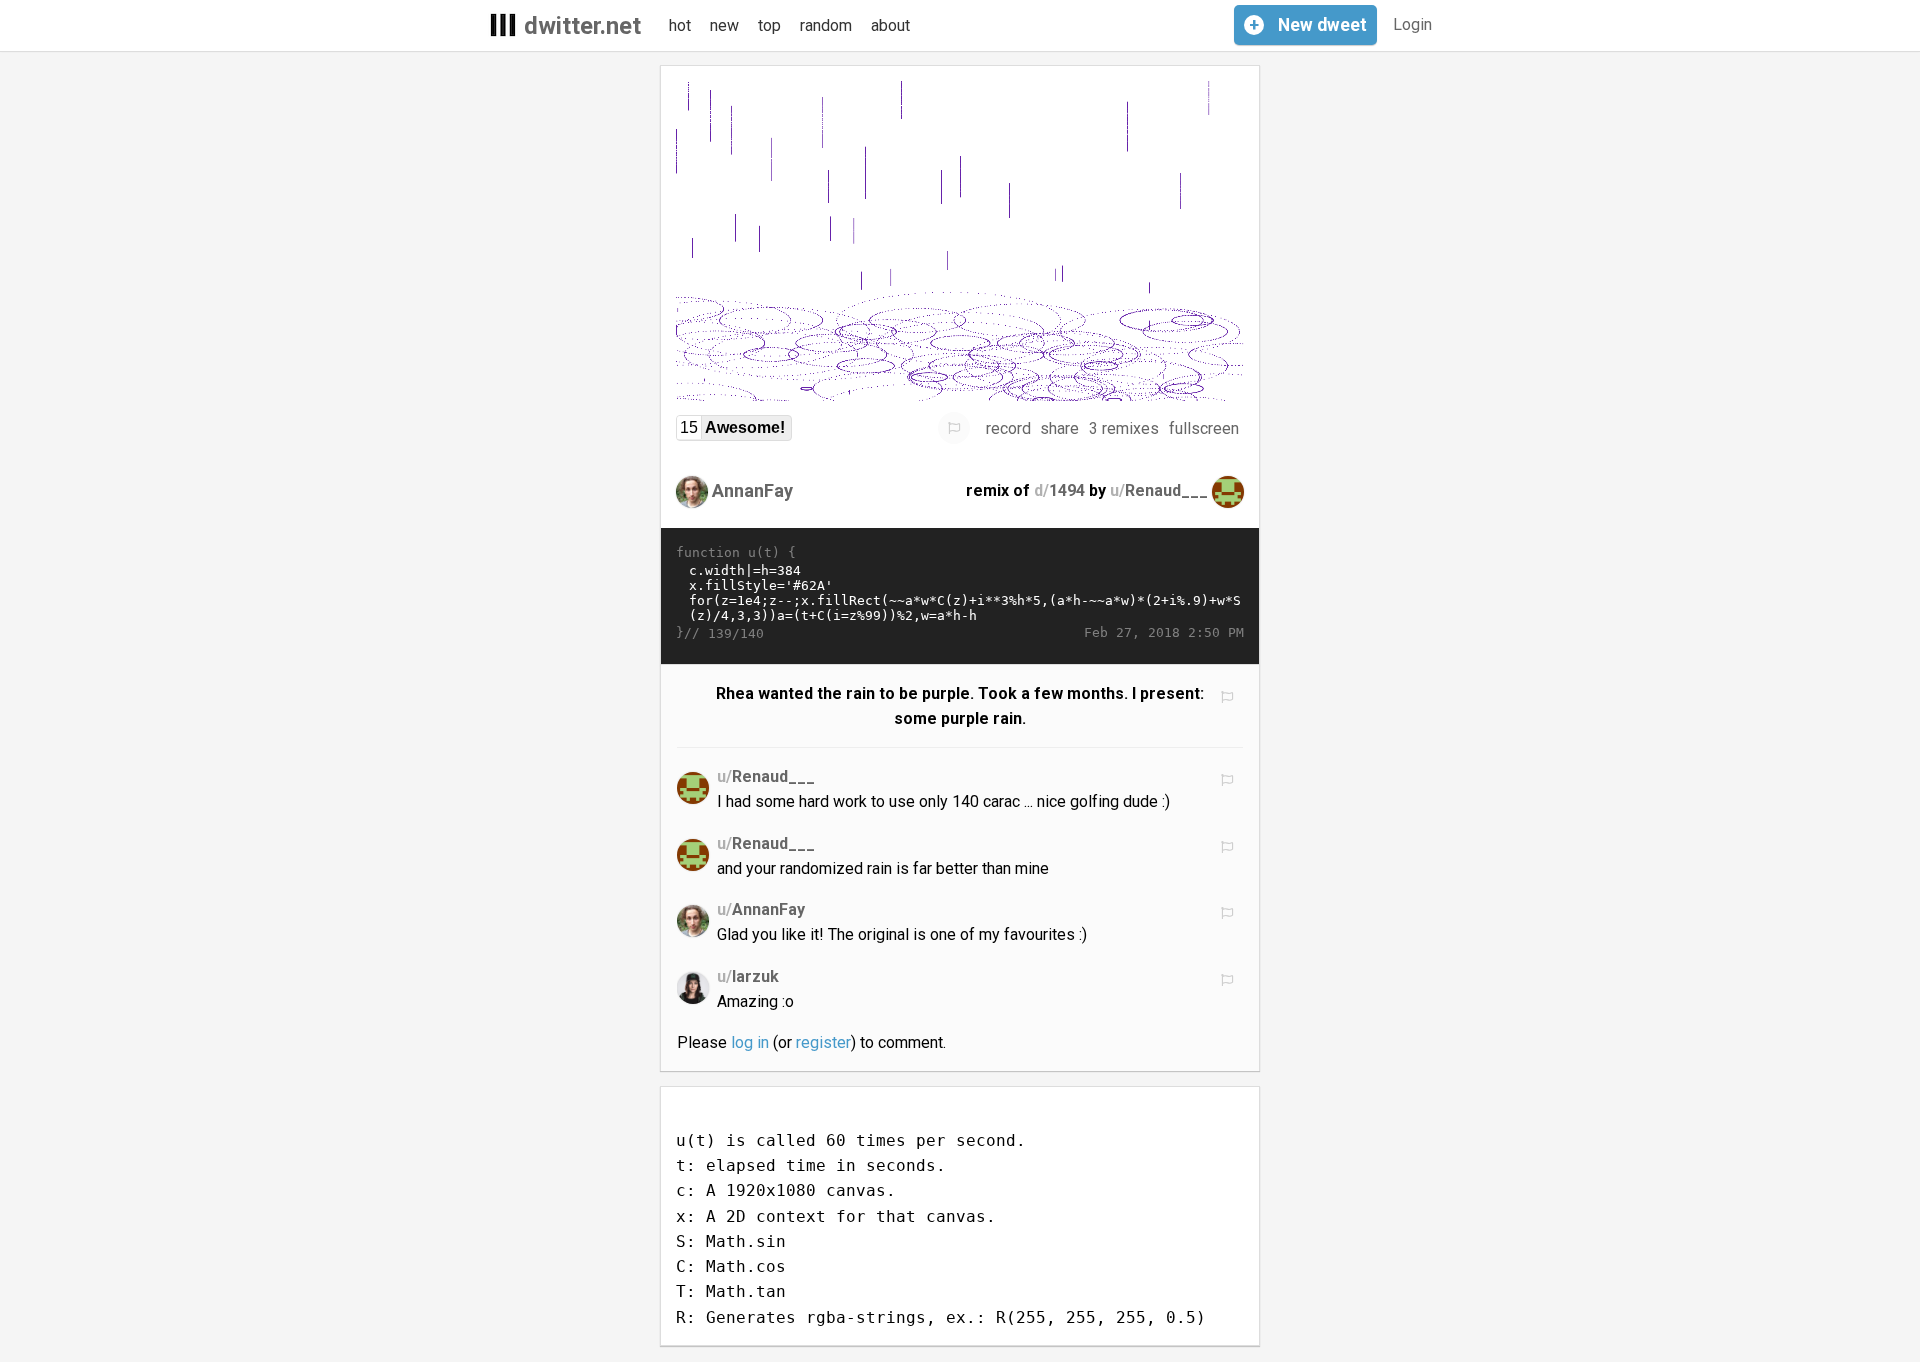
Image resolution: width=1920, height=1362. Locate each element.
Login (1412, 24)
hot (680, 25)
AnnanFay (752, 490)
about (890, 25)
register (823, 1042)
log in (750, 1042)
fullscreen (1204, 428)
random (826, 25)
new (724, 25)
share (1059, 428)
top (769, 25)
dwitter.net (582, 26)
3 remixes (1124, 428)
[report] (954, 428)
